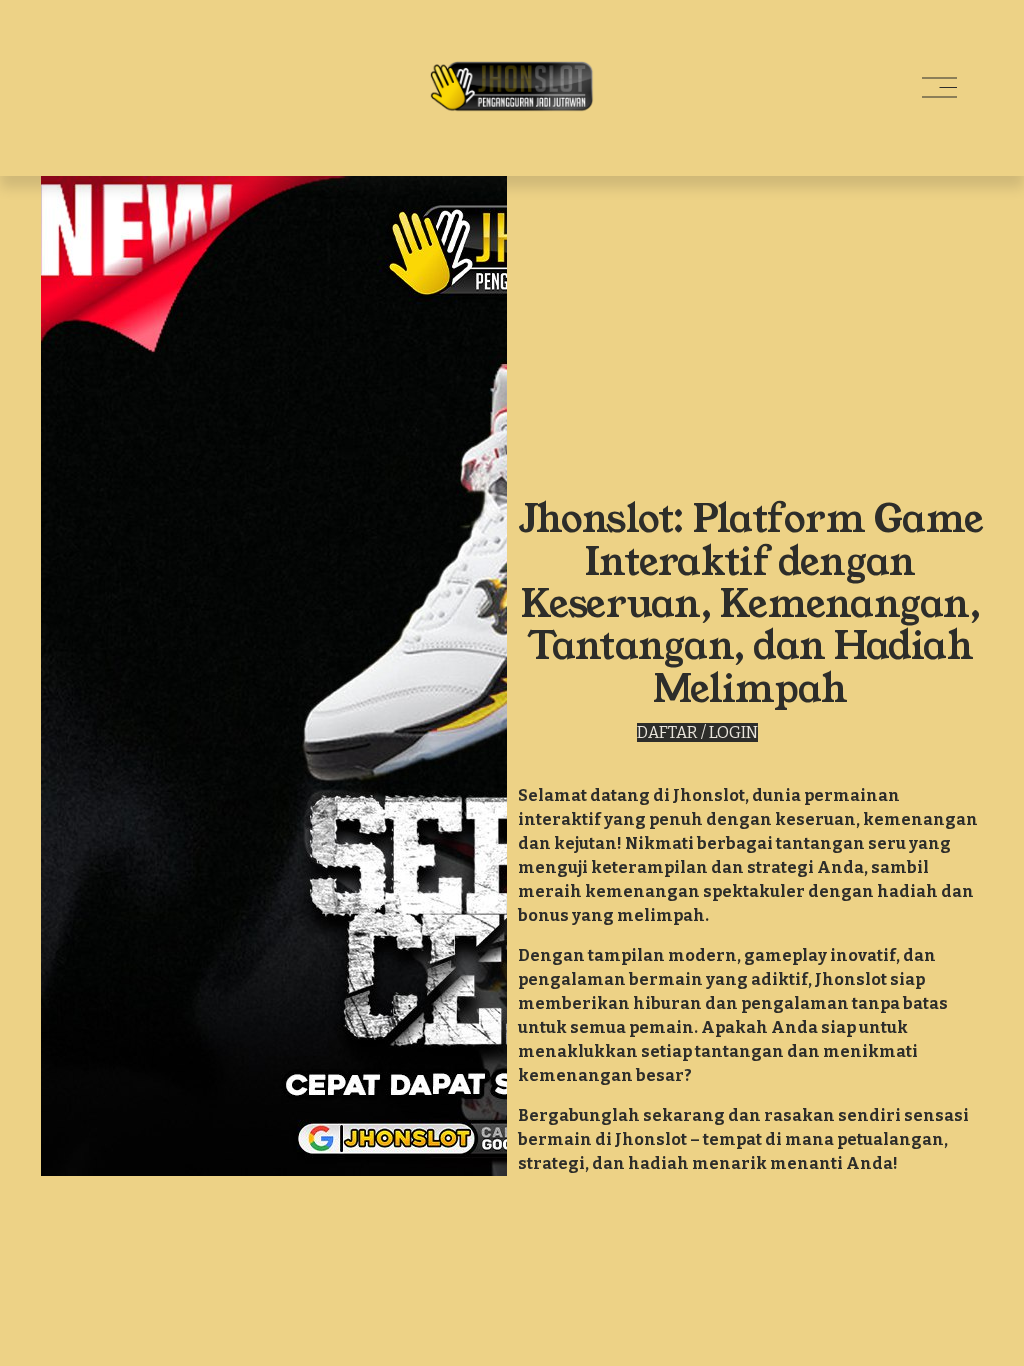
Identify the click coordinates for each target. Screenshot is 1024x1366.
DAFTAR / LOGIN (697, 732)
